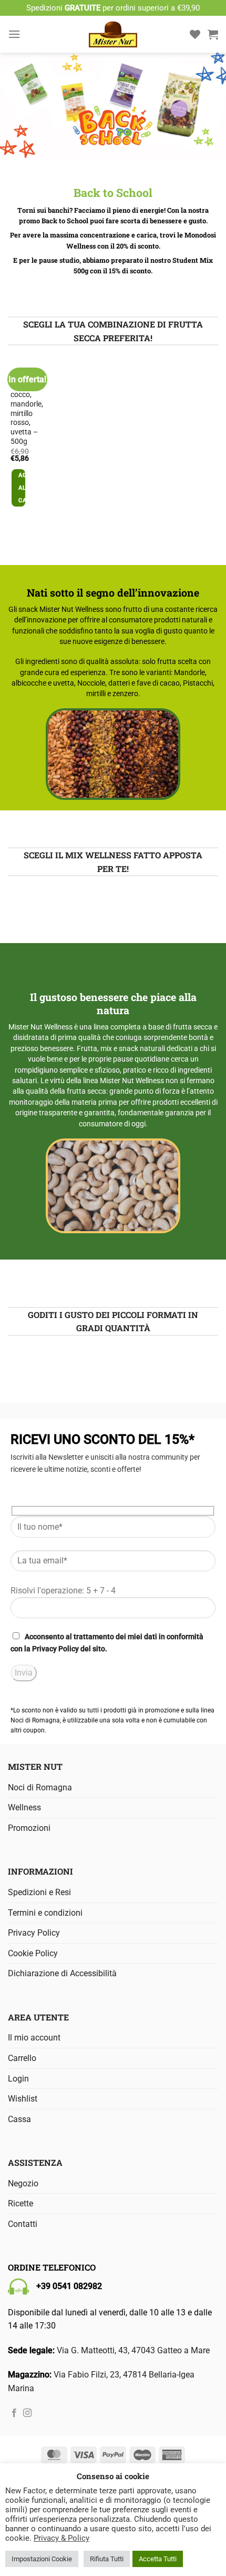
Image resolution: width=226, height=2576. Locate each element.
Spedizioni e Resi (39, 1892)
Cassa (19, 2119)
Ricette (20, 2203)
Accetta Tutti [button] (158, 2559)
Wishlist (23, 2099)
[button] (14, 34)
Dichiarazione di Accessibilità (62, 1973)
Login (18, 2079)
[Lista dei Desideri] (195, 34)
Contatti (23, 2224)
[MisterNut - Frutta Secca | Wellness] (113, 34)
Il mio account (34, 2038)
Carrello (22, 2058)
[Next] (42, 439)
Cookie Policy (33, 1953)
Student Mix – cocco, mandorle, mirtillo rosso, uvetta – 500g (27, 409)
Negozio (23, 2183)
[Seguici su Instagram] (27, 2413)
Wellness (24, 1807)
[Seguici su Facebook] (14, 2413)
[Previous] (13, 439)
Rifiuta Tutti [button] (107, 2559)
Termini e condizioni (45, 1913)
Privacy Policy (55, 1649)
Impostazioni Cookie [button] (42, 2559)
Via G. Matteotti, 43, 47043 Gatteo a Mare (133, 2350)
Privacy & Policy (61, 2538)
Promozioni (29, 1828)
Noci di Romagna (40, 1787)
